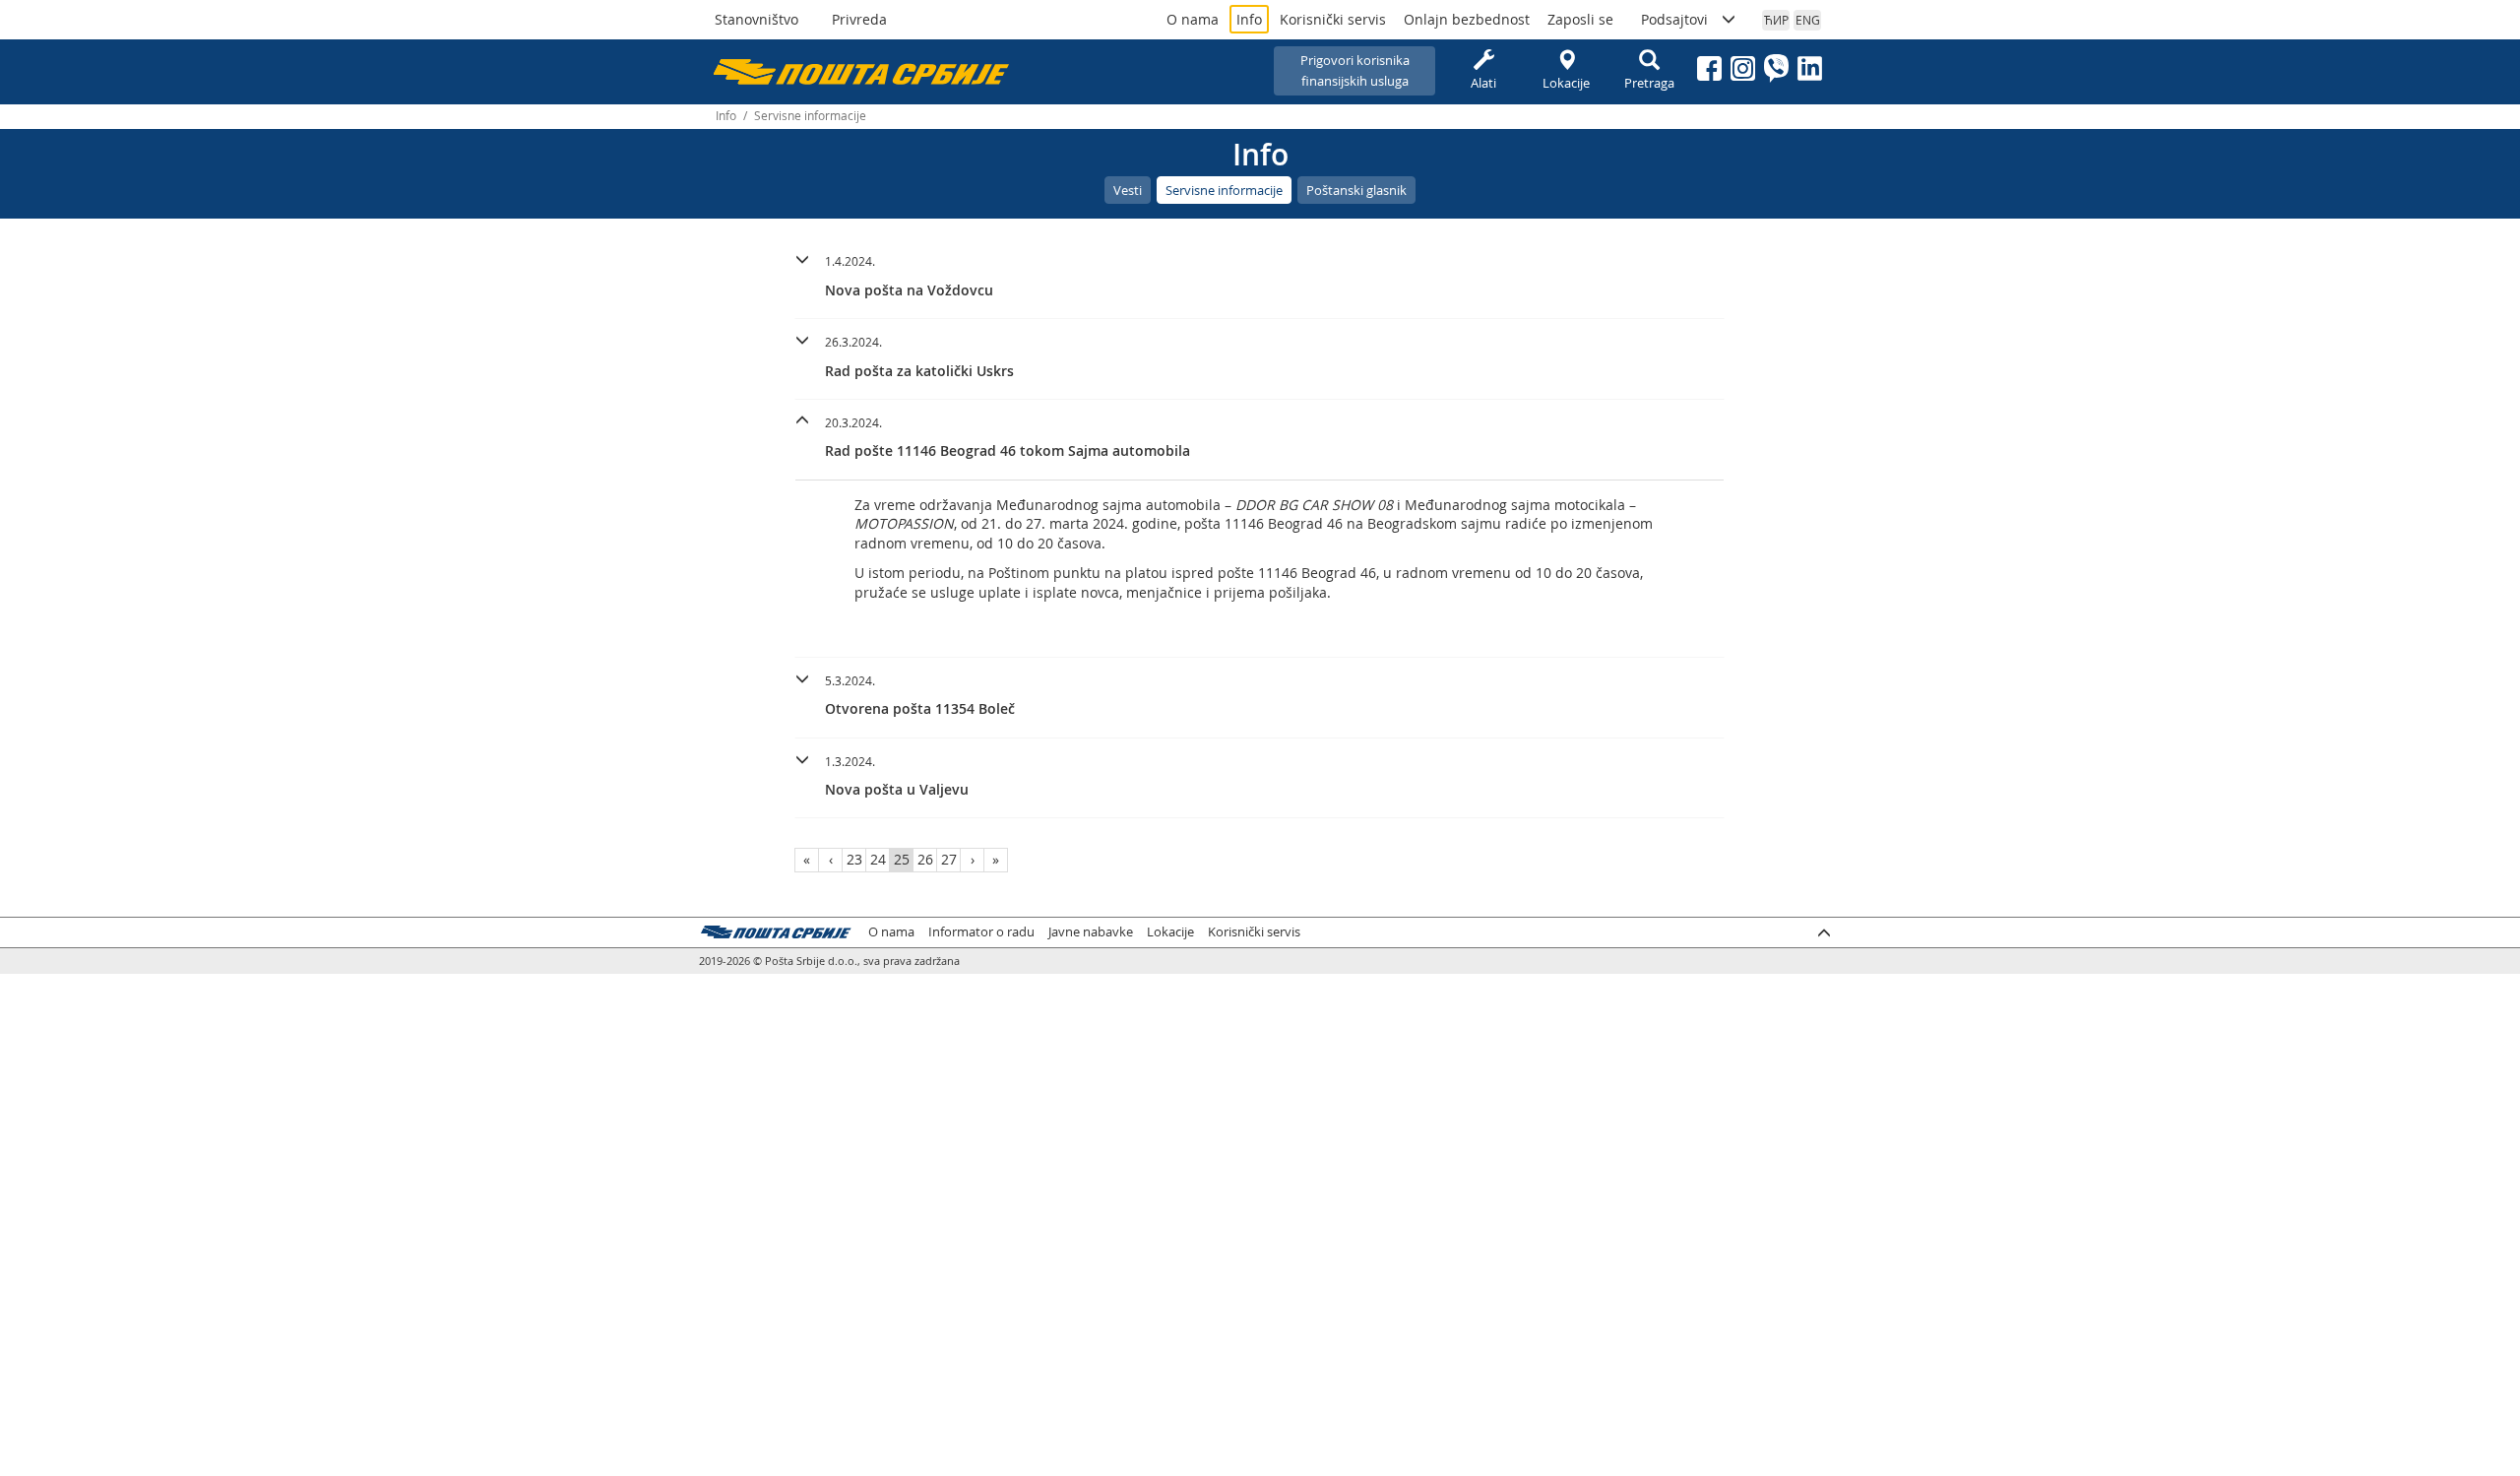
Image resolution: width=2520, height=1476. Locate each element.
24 (878, 859)
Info (1249, 19)
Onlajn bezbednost (1467, 19)
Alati (1483, 83)
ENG (1808, 20)
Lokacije (1566, 83)
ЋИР (1776, 20)
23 (854, 859)
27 (949, 859)
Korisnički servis (1333, 19)
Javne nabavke (1091, 932)
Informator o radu (981, 932)
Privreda (859, 19)
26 (925, 859)
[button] (1260, 273)
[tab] (1260, 279)
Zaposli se (1580, 19)
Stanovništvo (756, 19)
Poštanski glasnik (1356, 190)
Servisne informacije (1224, 190)
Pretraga (1649, 83)
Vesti (1128, 190)
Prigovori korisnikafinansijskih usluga (1355, 70)
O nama (1193, 19)
